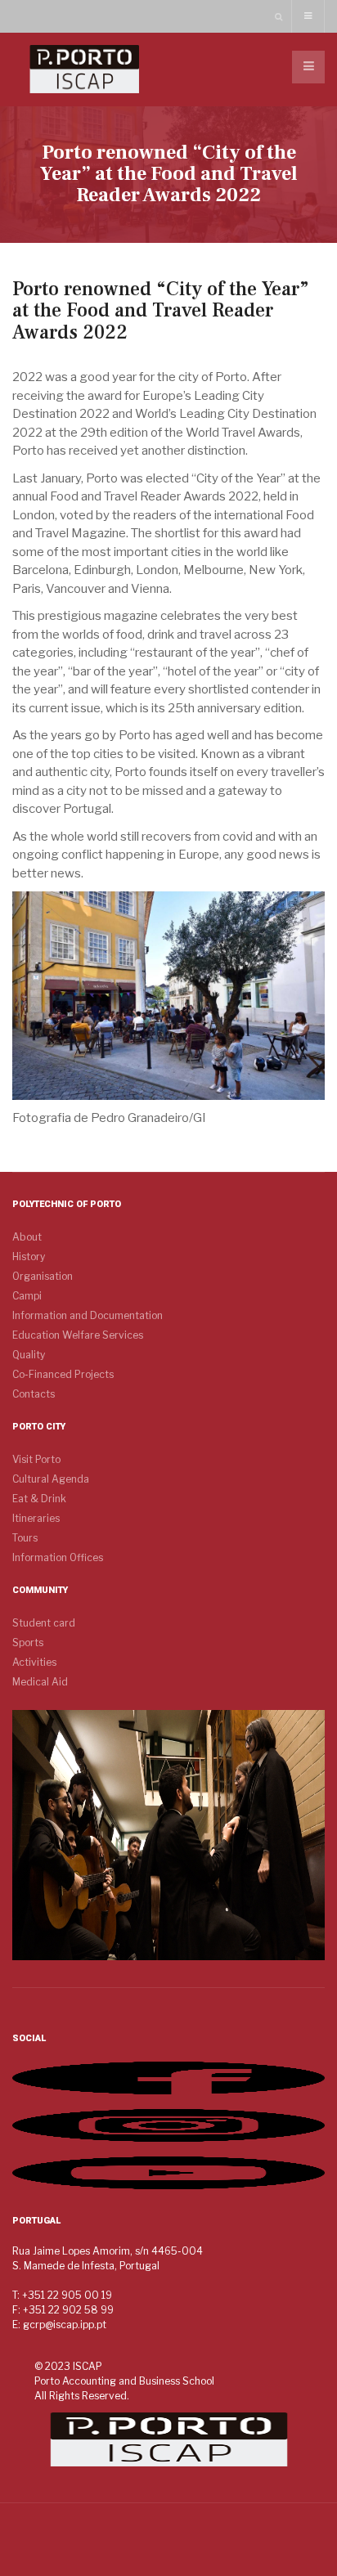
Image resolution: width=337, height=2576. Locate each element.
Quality (29, 1355)
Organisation (43, 1276)
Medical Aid (40, 1682)
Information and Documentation (88, 1315)
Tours (25, 1538)
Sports (28, 1643)
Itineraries (36, 1518)
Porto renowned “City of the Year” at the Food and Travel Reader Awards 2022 (161, 311)
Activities (34, 1662)
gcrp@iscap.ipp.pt (65, 2325)
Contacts (34, 1394)
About (27, 1237)
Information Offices (58, 1557)
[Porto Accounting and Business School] (84, 69)
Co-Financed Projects (63, 1374)
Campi (27, 1296)
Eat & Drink (39, 1499)
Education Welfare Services (78, 1335)
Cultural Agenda (51, 1479)
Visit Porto (36, 1459)
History (29, 1257)
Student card (44, 1623)
